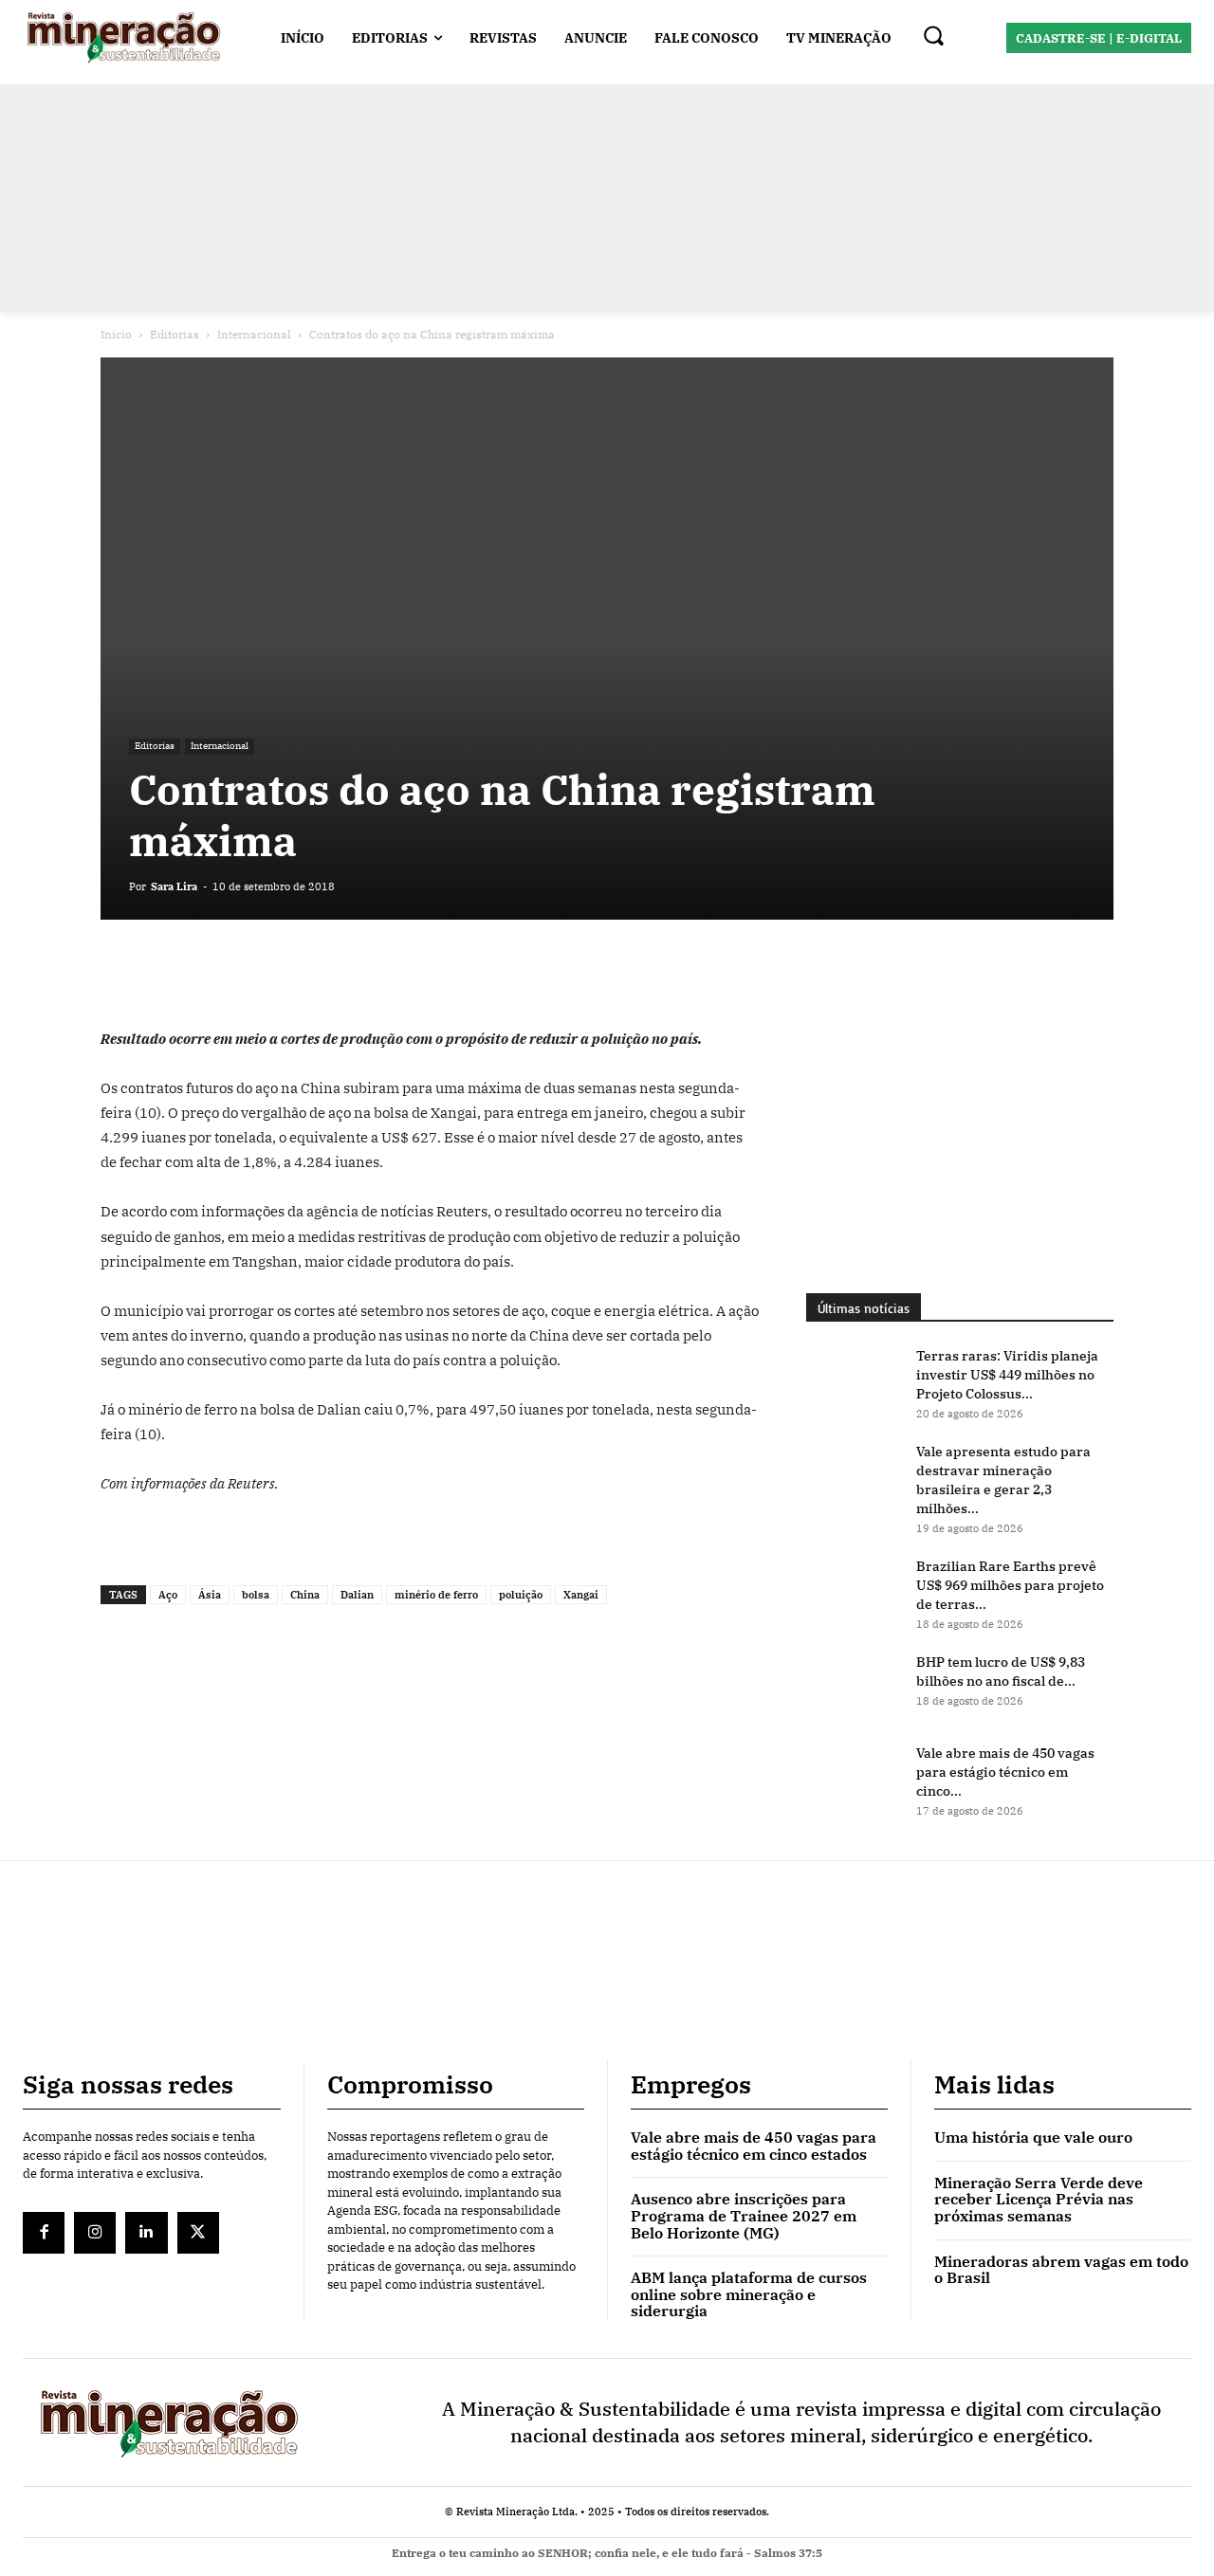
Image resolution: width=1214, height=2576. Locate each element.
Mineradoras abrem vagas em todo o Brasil (1061, 2270)
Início (116, 334)
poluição (521, 1595)
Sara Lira (174, 886)
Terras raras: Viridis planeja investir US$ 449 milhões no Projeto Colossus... (1007, 1375)
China (305, 1595)
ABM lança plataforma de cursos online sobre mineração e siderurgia (749, 2294)
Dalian (357, 1595)
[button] (933, 35)
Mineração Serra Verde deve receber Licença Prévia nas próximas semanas (1039, 2199)
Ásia (210, 1595)
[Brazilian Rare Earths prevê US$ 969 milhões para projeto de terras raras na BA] (854, 1590)
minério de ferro (436, 1595)
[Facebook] (120, 973)
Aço (168, 1595)
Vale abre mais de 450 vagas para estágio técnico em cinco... (1005, 1772)
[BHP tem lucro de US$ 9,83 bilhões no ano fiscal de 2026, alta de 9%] (854, 1686)
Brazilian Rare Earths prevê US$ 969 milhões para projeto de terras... (1010, 1585)
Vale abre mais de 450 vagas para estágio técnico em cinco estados (754, 2146)
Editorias (175, 334)
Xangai (581, 1595)
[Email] (294, 973)
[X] (163, 973)
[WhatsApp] (207, 973)
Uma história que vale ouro (1033, 2137)
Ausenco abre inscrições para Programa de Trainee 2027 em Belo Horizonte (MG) (744, 2215)
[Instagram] (95, 2233)
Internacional (254, 334)
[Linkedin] (250, 973)
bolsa (256, 1595)
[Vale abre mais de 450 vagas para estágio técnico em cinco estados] (854, 1777)
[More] (339, 973)
